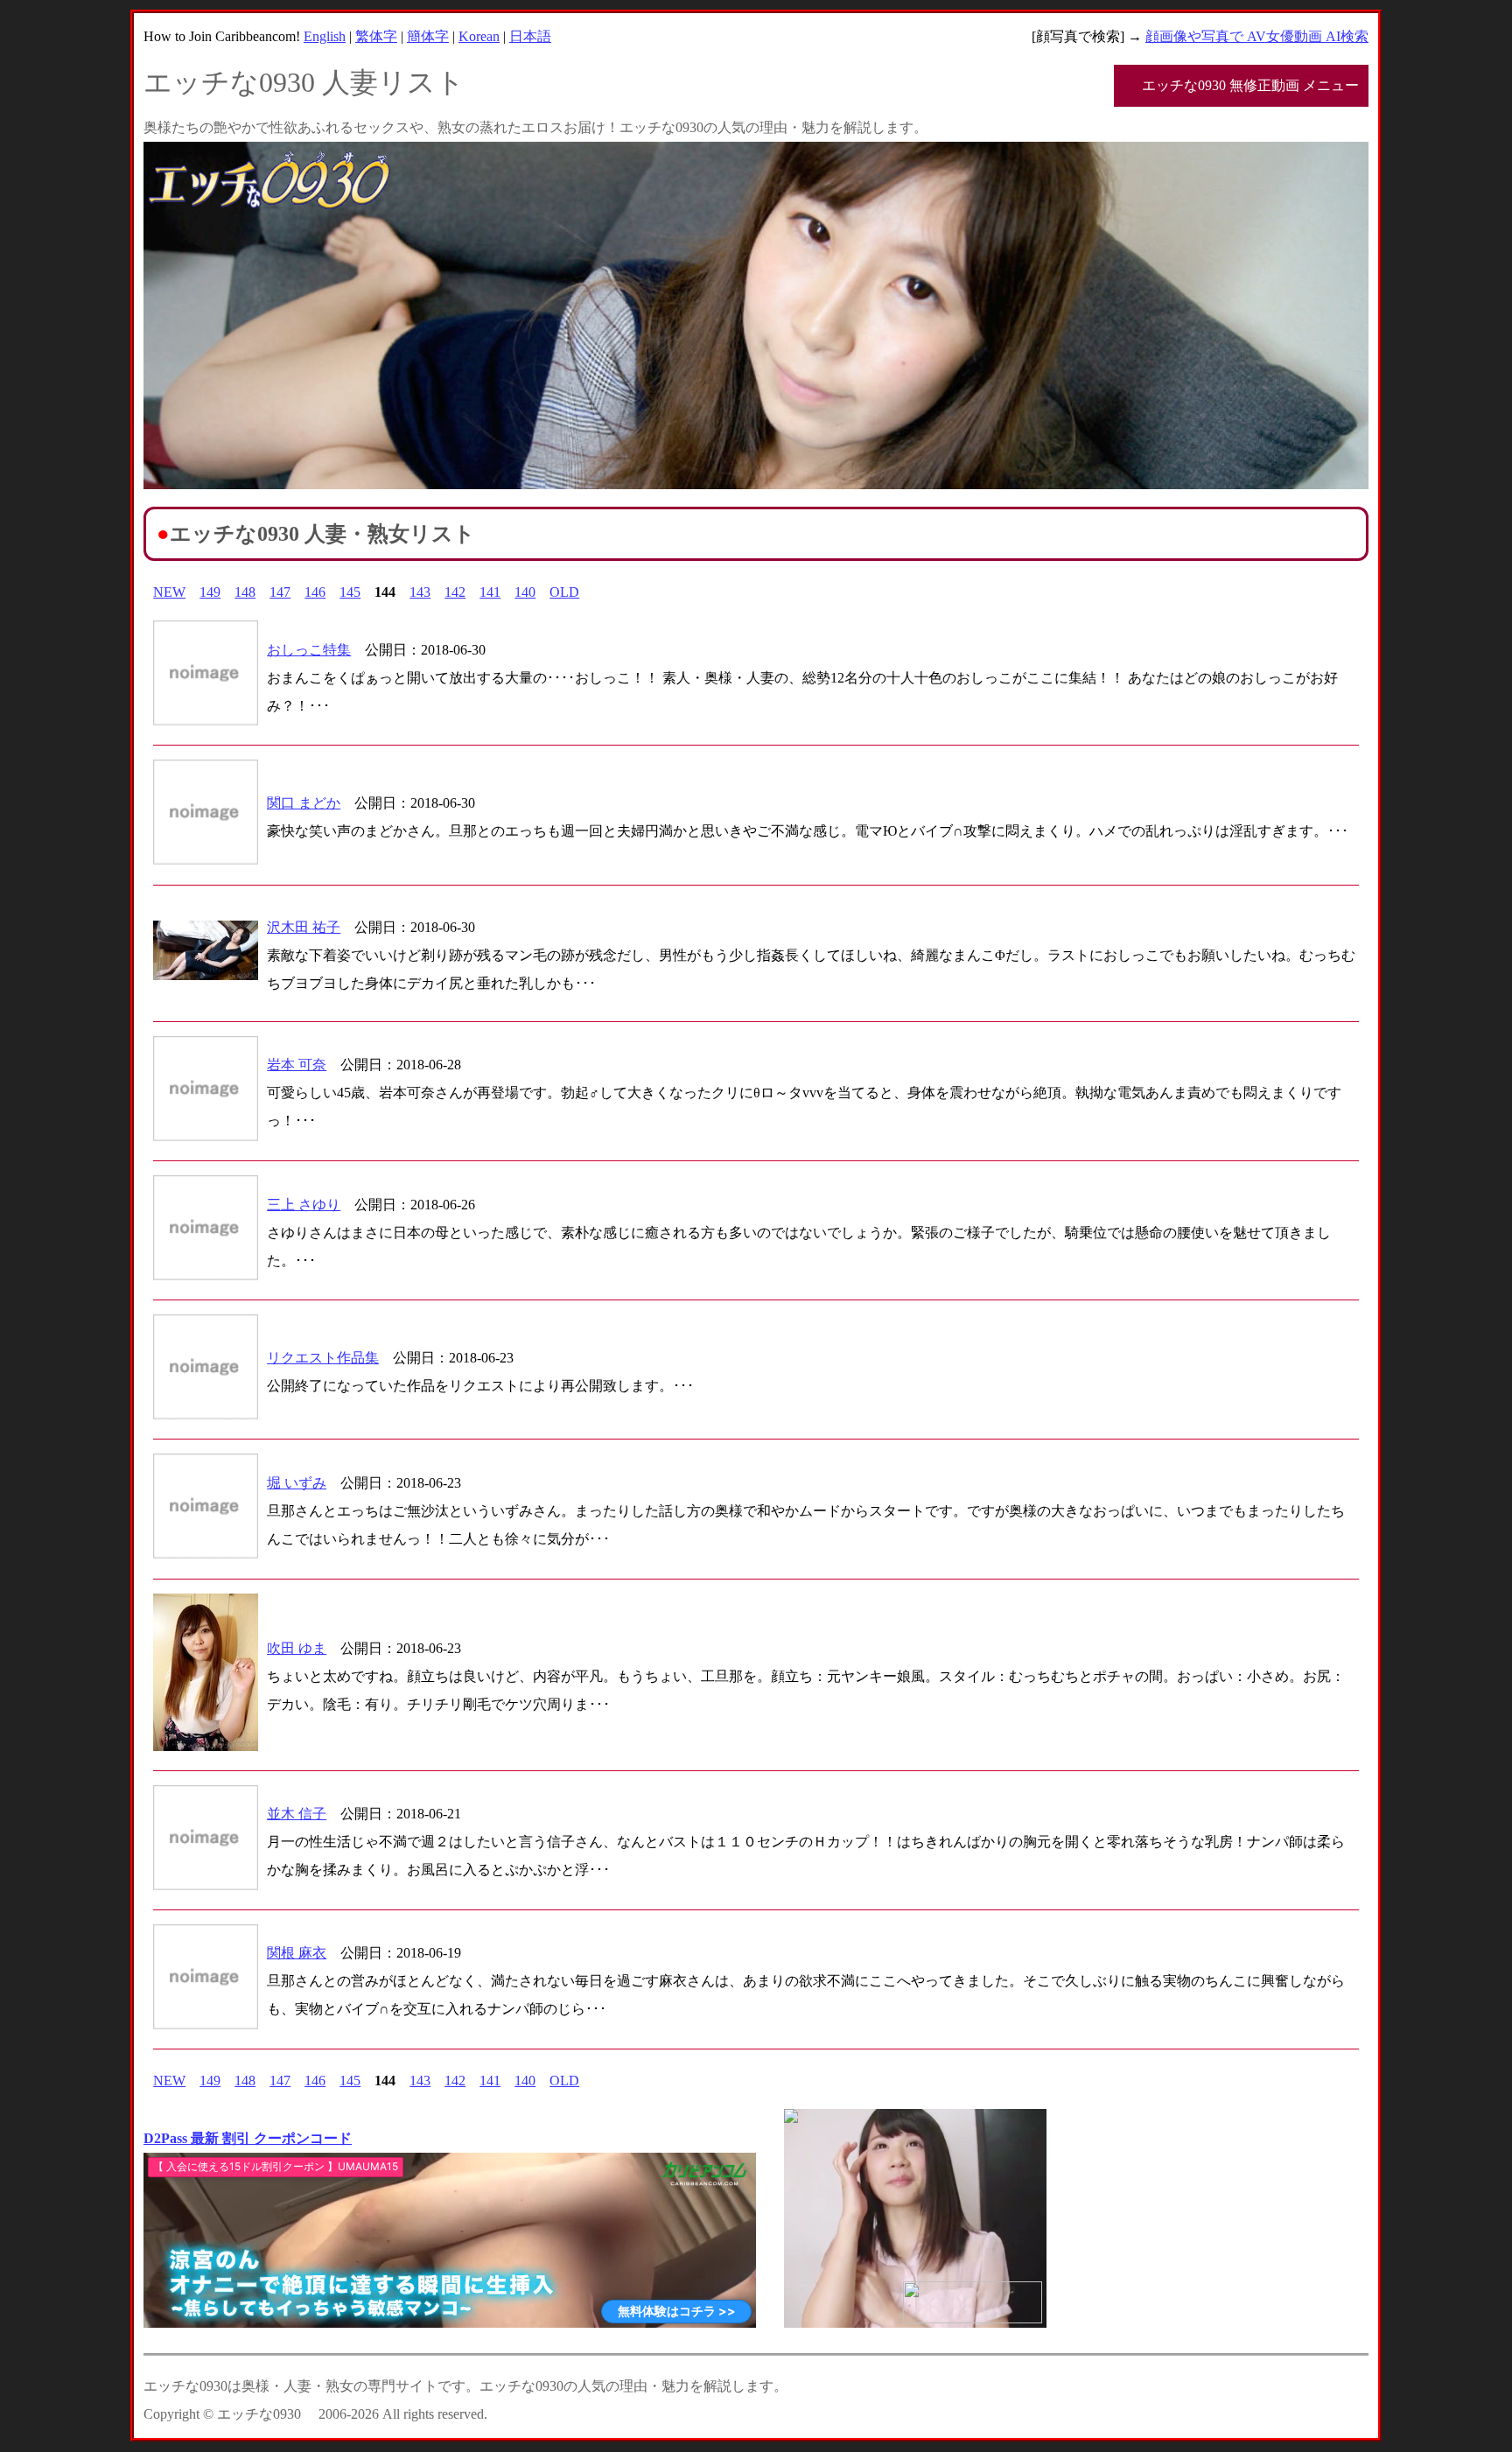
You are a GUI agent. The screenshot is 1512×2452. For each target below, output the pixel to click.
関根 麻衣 (297, 1953)
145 (350, 592)
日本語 (530, 36)
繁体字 (376, 36)
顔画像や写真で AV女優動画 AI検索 (1257, 36)
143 (420, 592)
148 (245, 592)
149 (210, 592)
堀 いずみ (297, 1483)
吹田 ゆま (297, 1648)
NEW (169, 592)
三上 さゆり (304, 1205)
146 (315, 592)
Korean (479, 36)
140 (525, 592)
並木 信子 (297, 1814)
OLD (564, 592)
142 (455, 592)
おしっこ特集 (309, 650)
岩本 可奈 (297, 1065)
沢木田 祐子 (304, 927)
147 (280, 592)
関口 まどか (304, 803)
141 (490, 592)
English (325, 36)
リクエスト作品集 (323, 1358)
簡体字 (428, 36)
